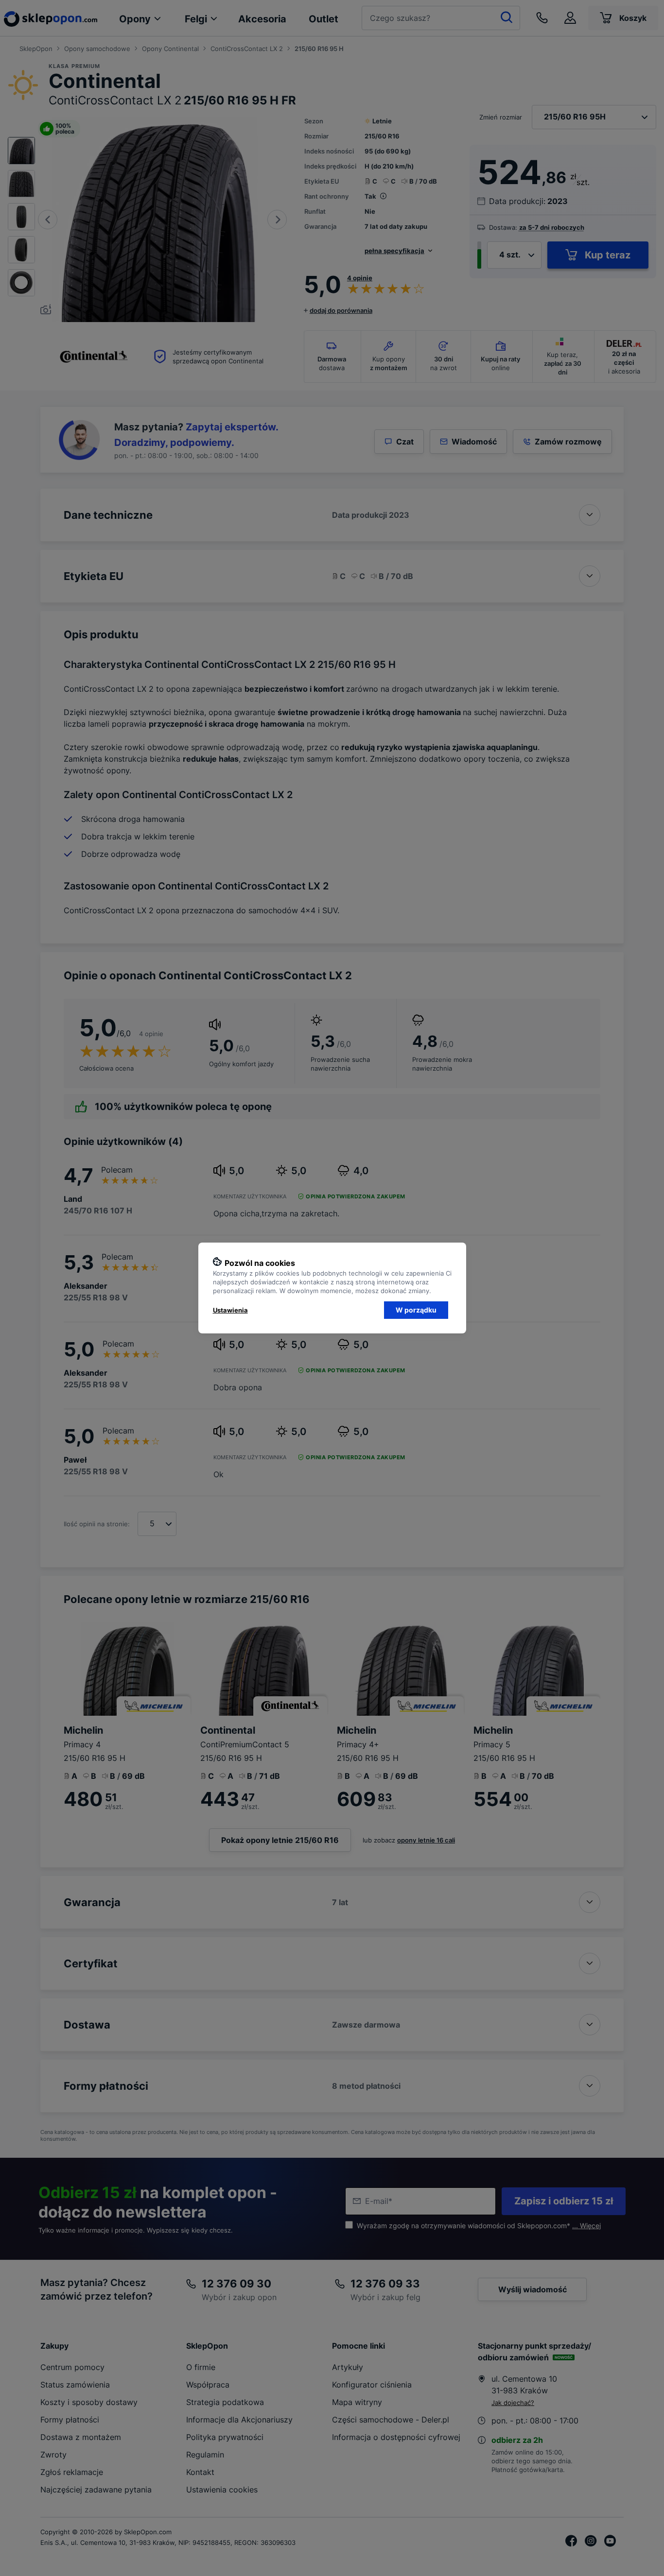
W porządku (416, 1310)
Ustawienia (230, 1310)
